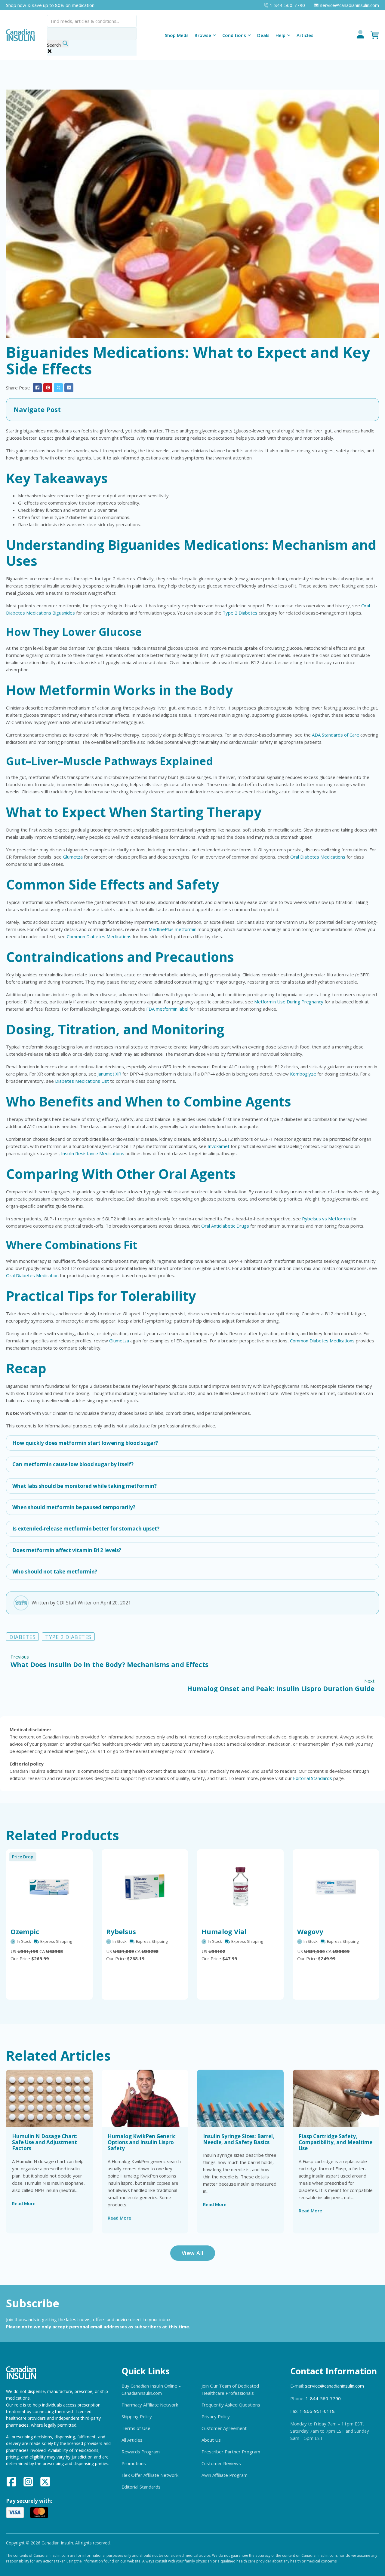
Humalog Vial (224, 1931)
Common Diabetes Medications (99, 936)
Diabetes (22, 1637)
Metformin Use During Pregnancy (289, 1002)
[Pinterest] (48, 388)
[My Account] (360, 35)
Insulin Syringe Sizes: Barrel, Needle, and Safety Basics (239, 2139)
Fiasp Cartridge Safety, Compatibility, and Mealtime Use (336, 2142)
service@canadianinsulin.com (334, 2386)
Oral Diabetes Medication (32, 1275)
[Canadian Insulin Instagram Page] (28, 2483)
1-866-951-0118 (317, 2411)
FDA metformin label (167, 1009)
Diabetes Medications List (82, 1081)
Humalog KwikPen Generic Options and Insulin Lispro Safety (142, 2142)
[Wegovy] (336, 1887)
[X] (58, 388)
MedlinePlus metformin (172, 929)
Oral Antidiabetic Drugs (225, 1226)
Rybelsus (121, 1931)
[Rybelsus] (145, 1887)
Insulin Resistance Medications (93, 1153)
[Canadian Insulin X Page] (45, 2483)
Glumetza (73, 857)
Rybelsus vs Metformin (326, 1219)
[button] (192, 410)
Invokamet (219, 1146)
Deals (263, 35)
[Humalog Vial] (240, 1887)
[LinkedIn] (69, 388)
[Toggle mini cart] (375, 35)
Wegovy (310, 1931)
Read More (24, 2203)
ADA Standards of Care (336, 735)
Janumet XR (109, 1074)
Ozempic (25, 1931)
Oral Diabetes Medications (318, 857)
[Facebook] (37, 388)
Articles (305, 35)
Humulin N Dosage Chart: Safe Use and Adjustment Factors (45, 2142)
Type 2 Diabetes (240, 613)
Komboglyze (303, 1074)
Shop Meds (177, 35)
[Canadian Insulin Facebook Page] (11, 2483)
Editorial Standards (313, 1778)
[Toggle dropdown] (214, 35)
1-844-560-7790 (323, 2398)
